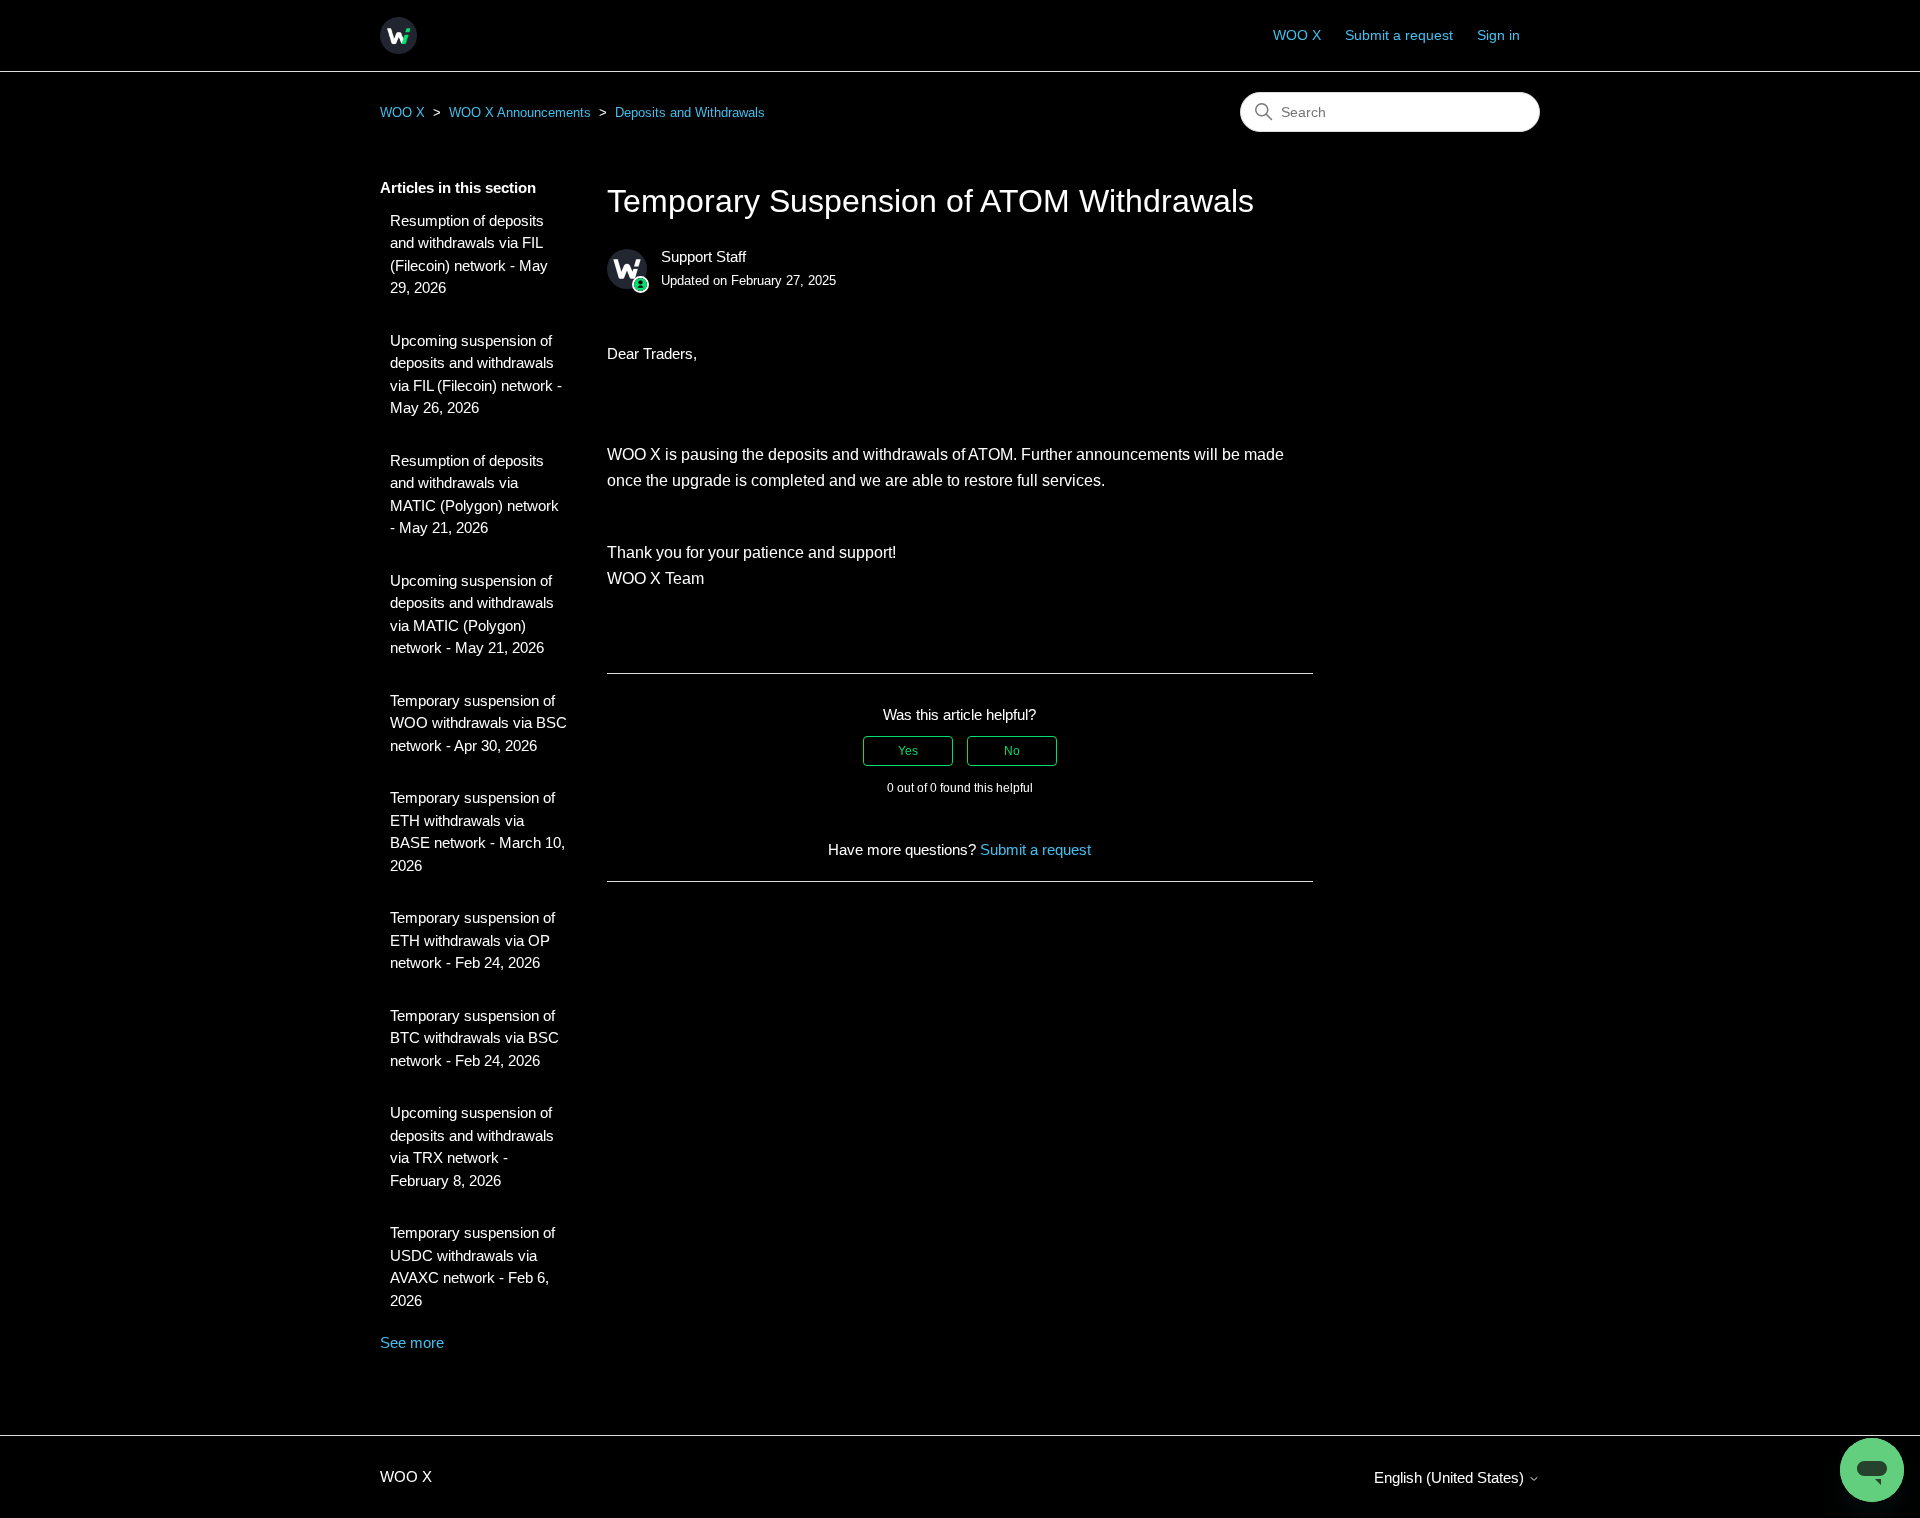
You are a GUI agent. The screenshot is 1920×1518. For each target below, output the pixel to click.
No (1012, 751)
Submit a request (1399, 35)
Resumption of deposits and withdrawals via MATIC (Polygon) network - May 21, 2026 (474, 494)
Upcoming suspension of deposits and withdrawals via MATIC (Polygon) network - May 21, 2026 (472, 614)
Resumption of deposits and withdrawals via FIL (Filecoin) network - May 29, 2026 (469, 254)
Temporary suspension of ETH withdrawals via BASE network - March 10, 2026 (477, 831)
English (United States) (1451, 1477)
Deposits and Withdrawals (690, 112)
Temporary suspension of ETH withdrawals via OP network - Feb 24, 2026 (472, 940)
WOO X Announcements (520, 112)
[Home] (398, 35)
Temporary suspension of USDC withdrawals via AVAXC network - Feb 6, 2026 (472, 1266)
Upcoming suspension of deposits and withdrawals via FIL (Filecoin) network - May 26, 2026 (476, 374)
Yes (908, 751)
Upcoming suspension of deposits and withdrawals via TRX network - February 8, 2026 (472, 1146)
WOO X (1297, 35)
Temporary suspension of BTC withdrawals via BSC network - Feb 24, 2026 (474, 1038)
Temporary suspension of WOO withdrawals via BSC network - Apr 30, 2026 (478, 723)
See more (412, 1342)
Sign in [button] (1498, 35)
